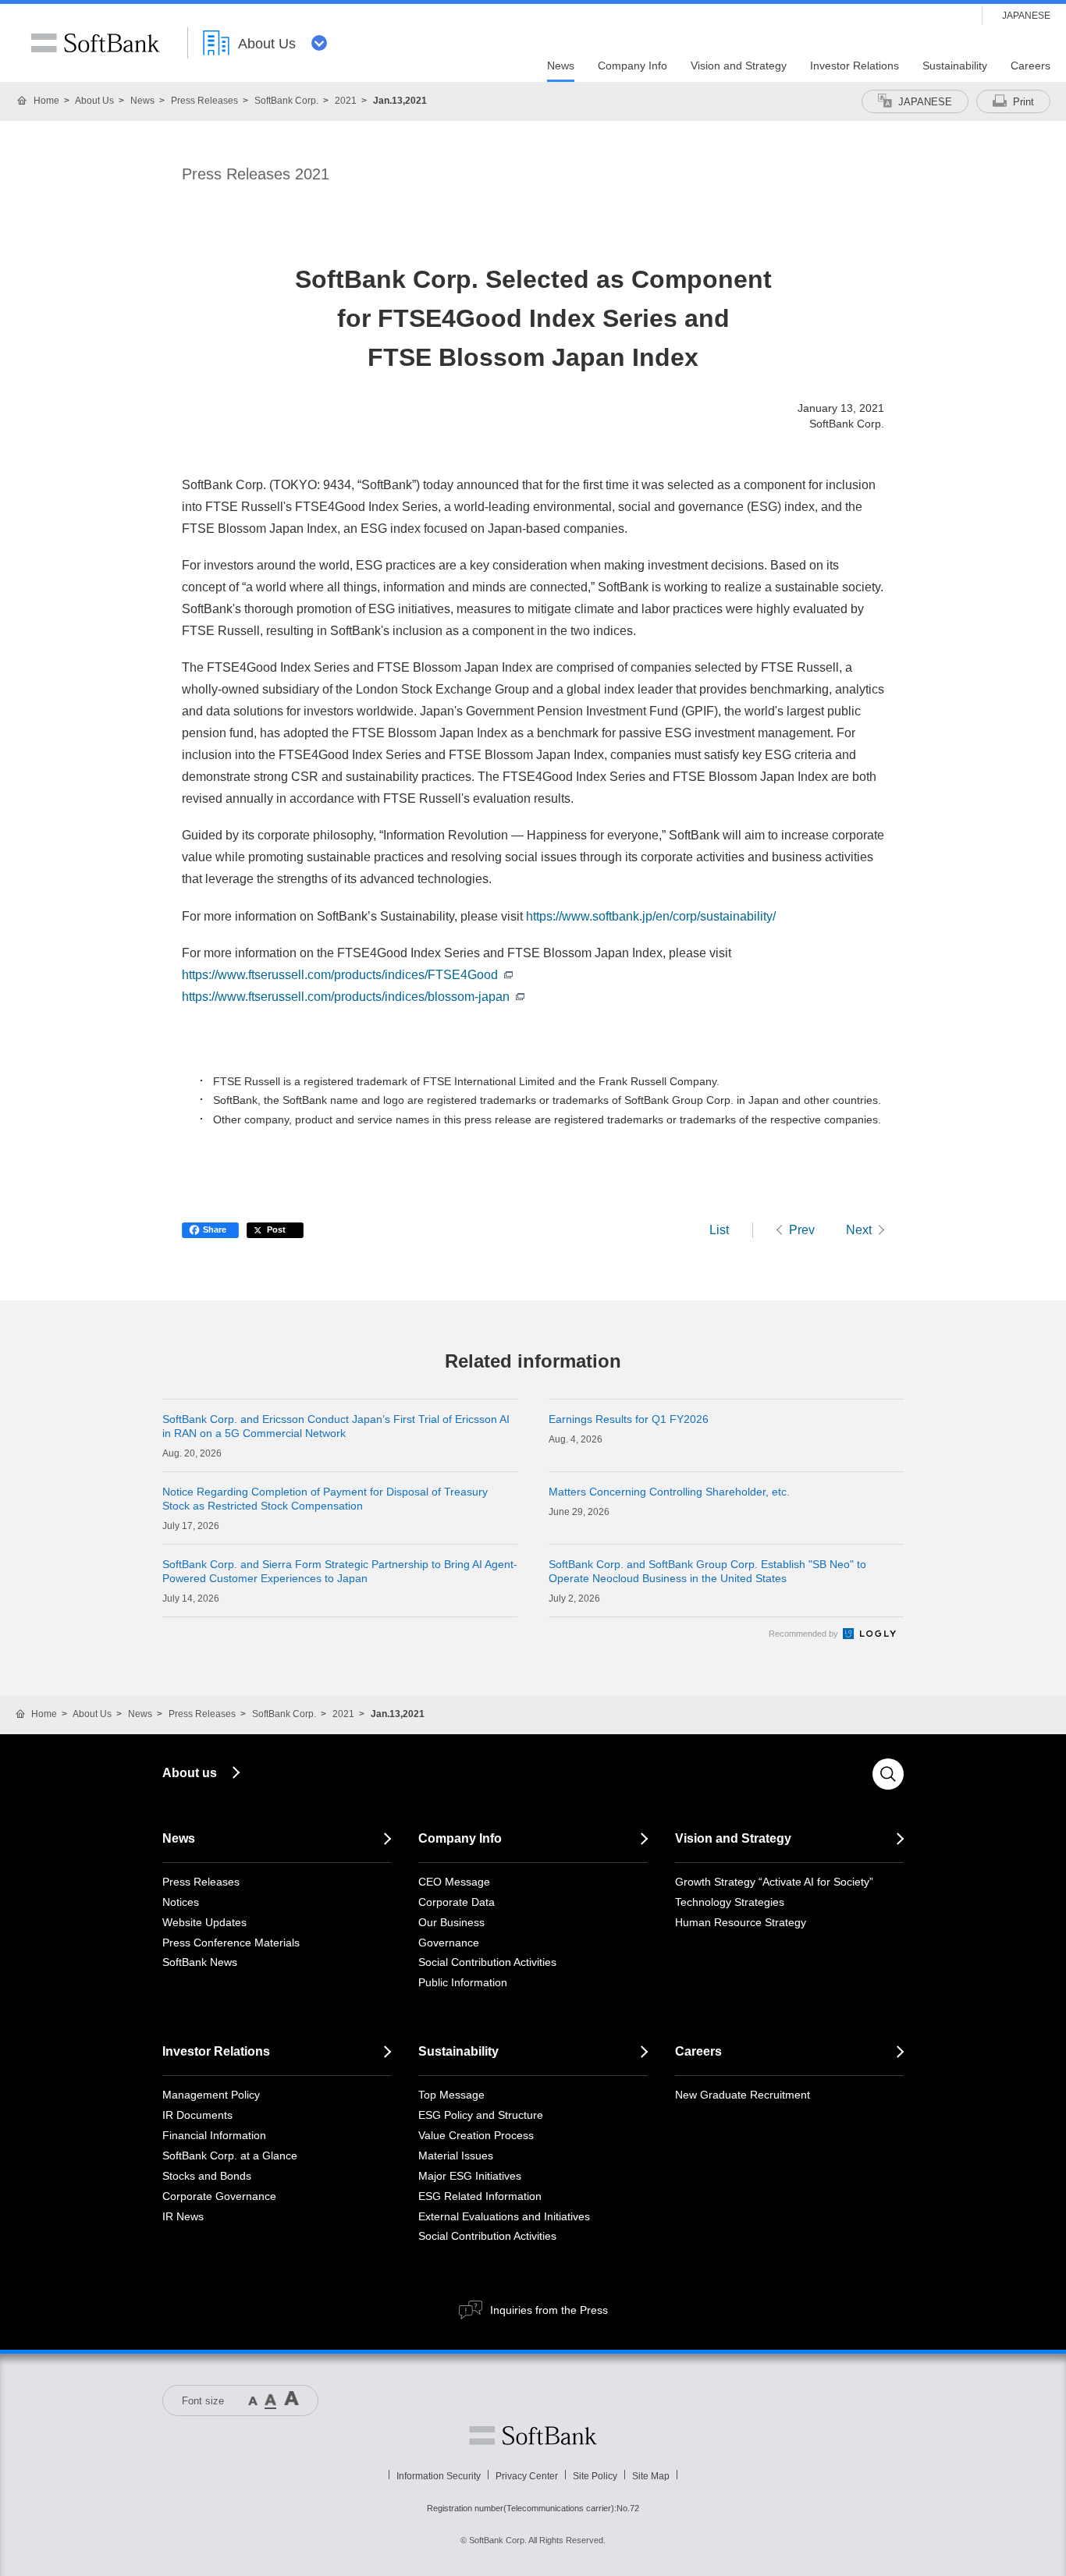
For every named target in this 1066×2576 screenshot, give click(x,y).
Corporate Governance (219, 2196)
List (719, 1230)
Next (859, 1230)
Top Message (451, 2095)
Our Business (451, 1922)
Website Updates (204, 1922)
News (142, 101)
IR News (183, 2216)
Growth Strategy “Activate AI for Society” (774, 1882)
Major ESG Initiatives (470, 2176)
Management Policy (211, 2095)
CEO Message (454, 1882)
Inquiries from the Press (549, 2310)
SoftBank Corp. (286, 101)
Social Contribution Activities (487, 1962)
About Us (94, 101)
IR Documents (197, 2115)
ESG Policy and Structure (481, 2115)
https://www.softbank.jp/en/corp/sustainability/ (651, 916)
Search (888, 1774)
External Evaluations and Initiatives (504, 2216)
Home (46, 101)
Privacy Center (527, 2476)
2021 (346, 101)
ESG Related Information (480, 2196)
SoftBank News (200, 1962)
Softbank (533, 2436)
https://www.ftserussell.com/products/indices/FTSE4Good (340, 975)
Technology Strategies (730, 1902)
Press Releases (204, 101)
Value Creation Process (476, 2135)
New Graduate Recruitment (743, 2095)
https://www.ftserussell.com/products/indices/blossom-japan (346, 997)
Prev (802, 1230)
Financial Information (214, 2135)
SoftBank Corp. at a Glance (230, 2156)
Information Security (439, 2476)
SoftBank (95, 43)
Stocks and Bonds (207, 2176)
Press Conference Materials (231, 1943)
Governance (449, 1943)
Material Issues (456, 2156)
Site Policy (595, 2476)
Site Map (651, 2476)
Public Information (463, 1982)
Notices (181, 1902)
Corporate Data (457, 1902)
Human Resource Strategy (741, 1922)
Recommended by (805, 1634)
